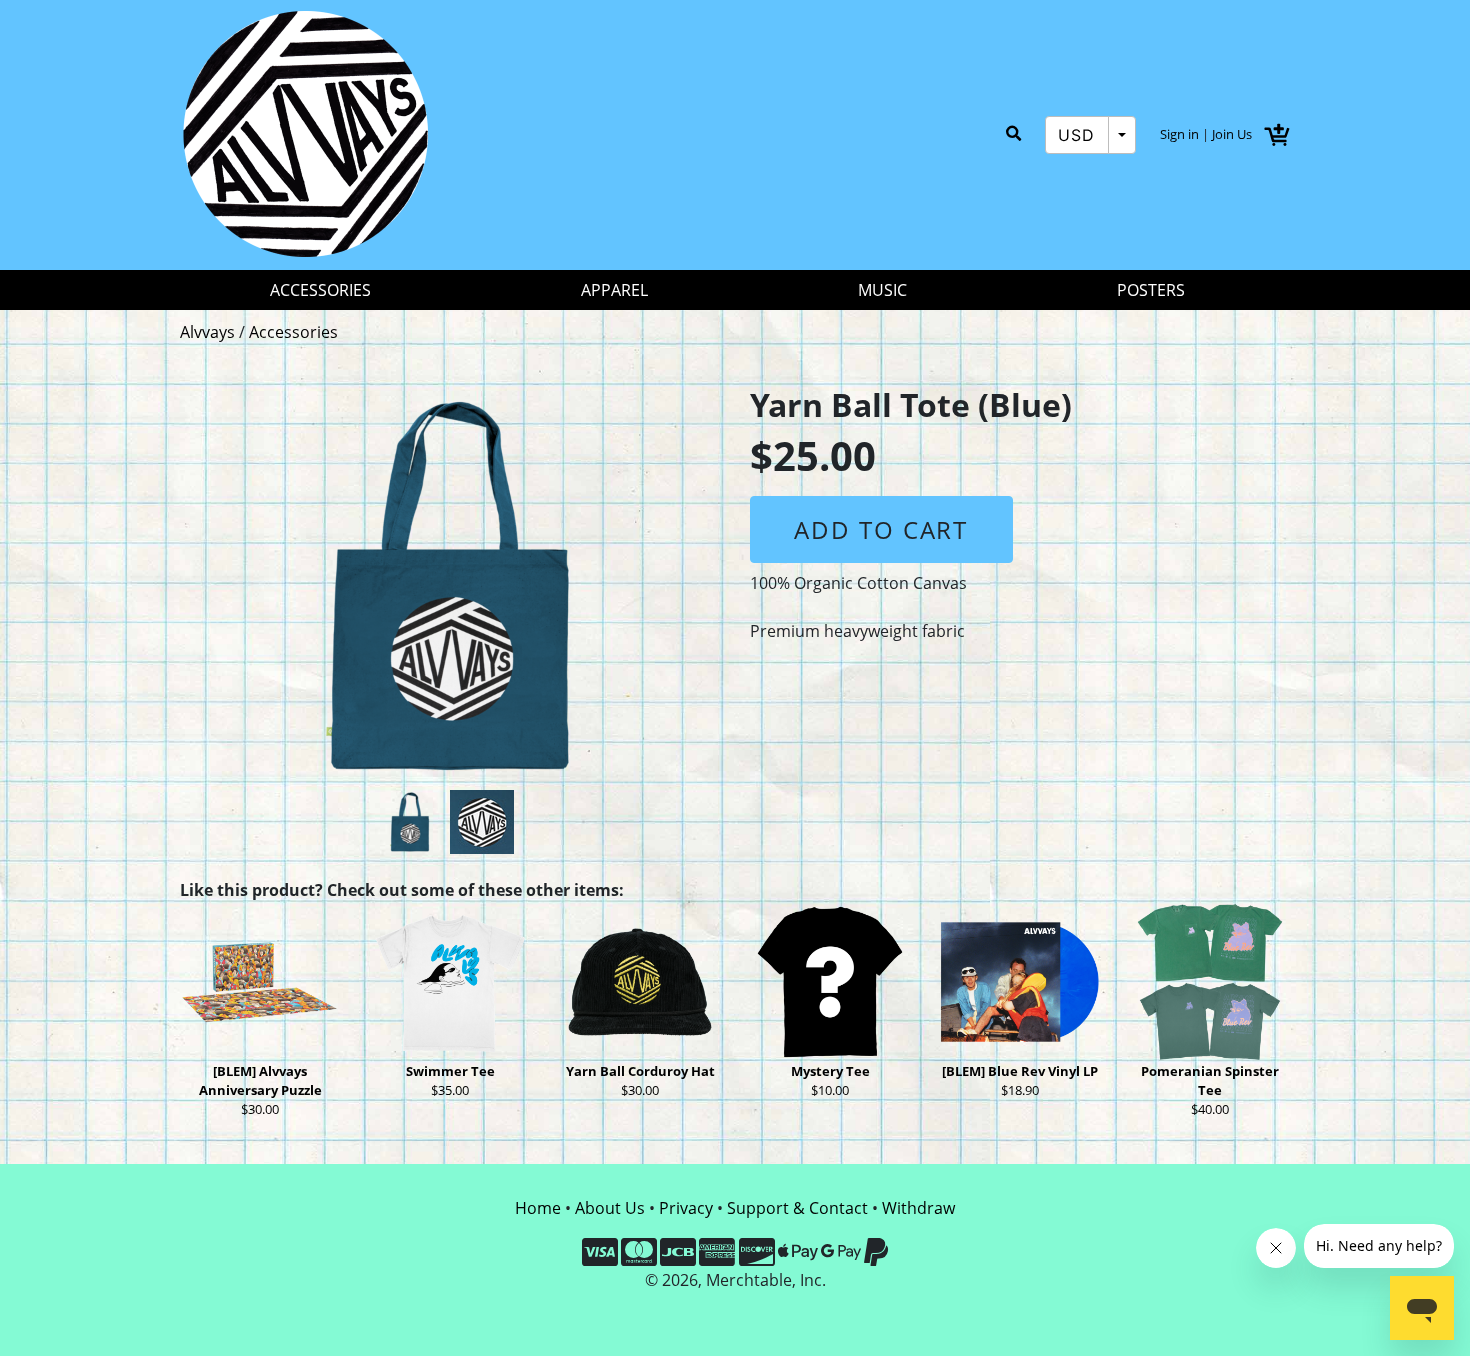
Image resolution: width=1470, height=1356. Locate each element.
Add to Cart (881, 529)
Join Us (1232, 134)
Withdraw (918, 1208)
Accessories (320, 290)
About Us (610, 1208)
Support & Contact (797, 1208)
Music (882, 290)
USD (1077, 135)
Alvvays (207, 332)
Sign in (1179, 134)
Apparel (614, 290)
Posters (1151, 290)
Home (538, 1208)
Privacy (686, 1208)
